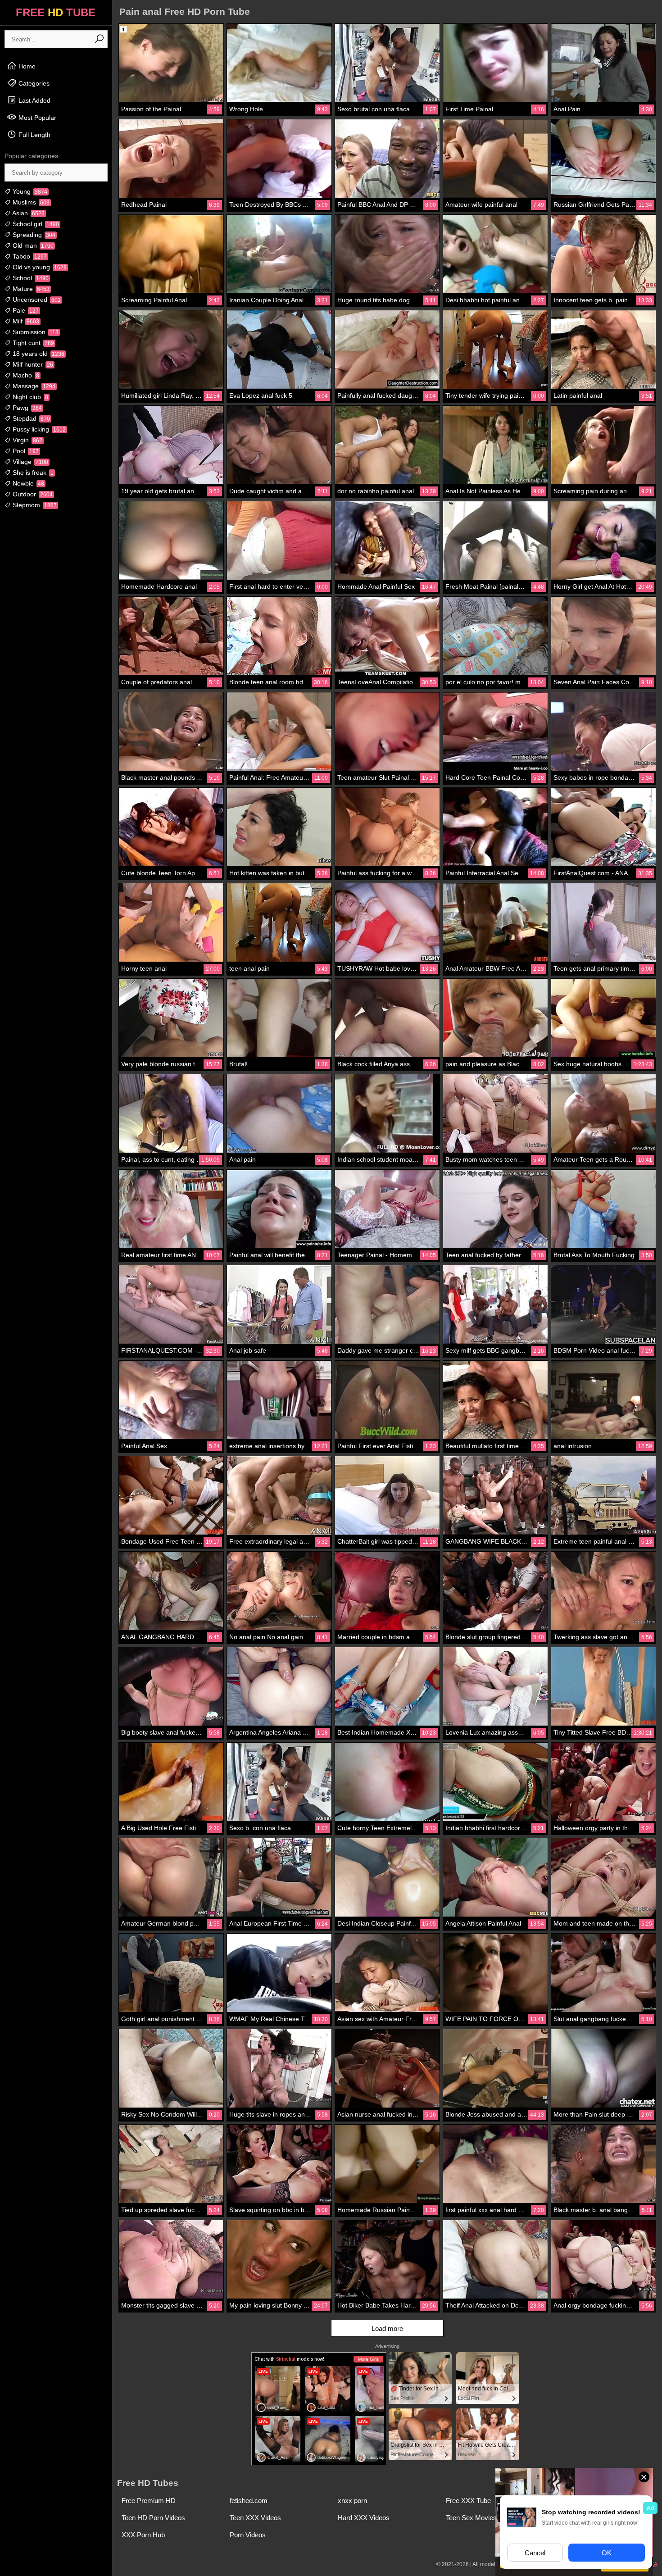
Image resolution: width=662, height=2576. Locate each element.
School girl (35, 224)
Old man (32, 245)
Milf (25, 321)
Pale (25, 310)
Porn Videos (248, 2535)
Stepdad (30, 418)
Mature (30, 289)
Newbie (27, 483)
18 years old (38, 354)
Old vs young (39, 267)
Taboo (29, 256)
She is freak (32, 472)
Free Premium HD (149, 2501)
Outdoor (32, 494)
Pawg (26, 408)
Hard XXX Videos (364, 2518)
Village (29, 462)
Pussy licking (38, 429)
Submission (35, 332)
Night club (29, 397)
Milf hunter (32, 364)
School (30, 278)
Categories (33, 83)
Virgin (27, 440)
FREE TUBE (56, 12)
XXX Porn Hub (143, 2535)
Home (26, 66)
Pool (25, 451)
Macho (25, 375)
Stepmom (34, 505)
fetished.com (249, 2501)
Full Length (34, 135)
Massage (33, 386)
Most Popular (36, 118)
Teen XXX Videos (255, 2518)
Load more (387, 2328)
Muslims (30, 202)
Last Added (34, 100)
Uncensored (36, 300)
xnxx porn (352, 2501)
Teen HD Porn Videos (153, 2518)
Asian (28, 213)
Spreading (33, 235)
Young (29, 191)
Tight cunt (32, 343)
